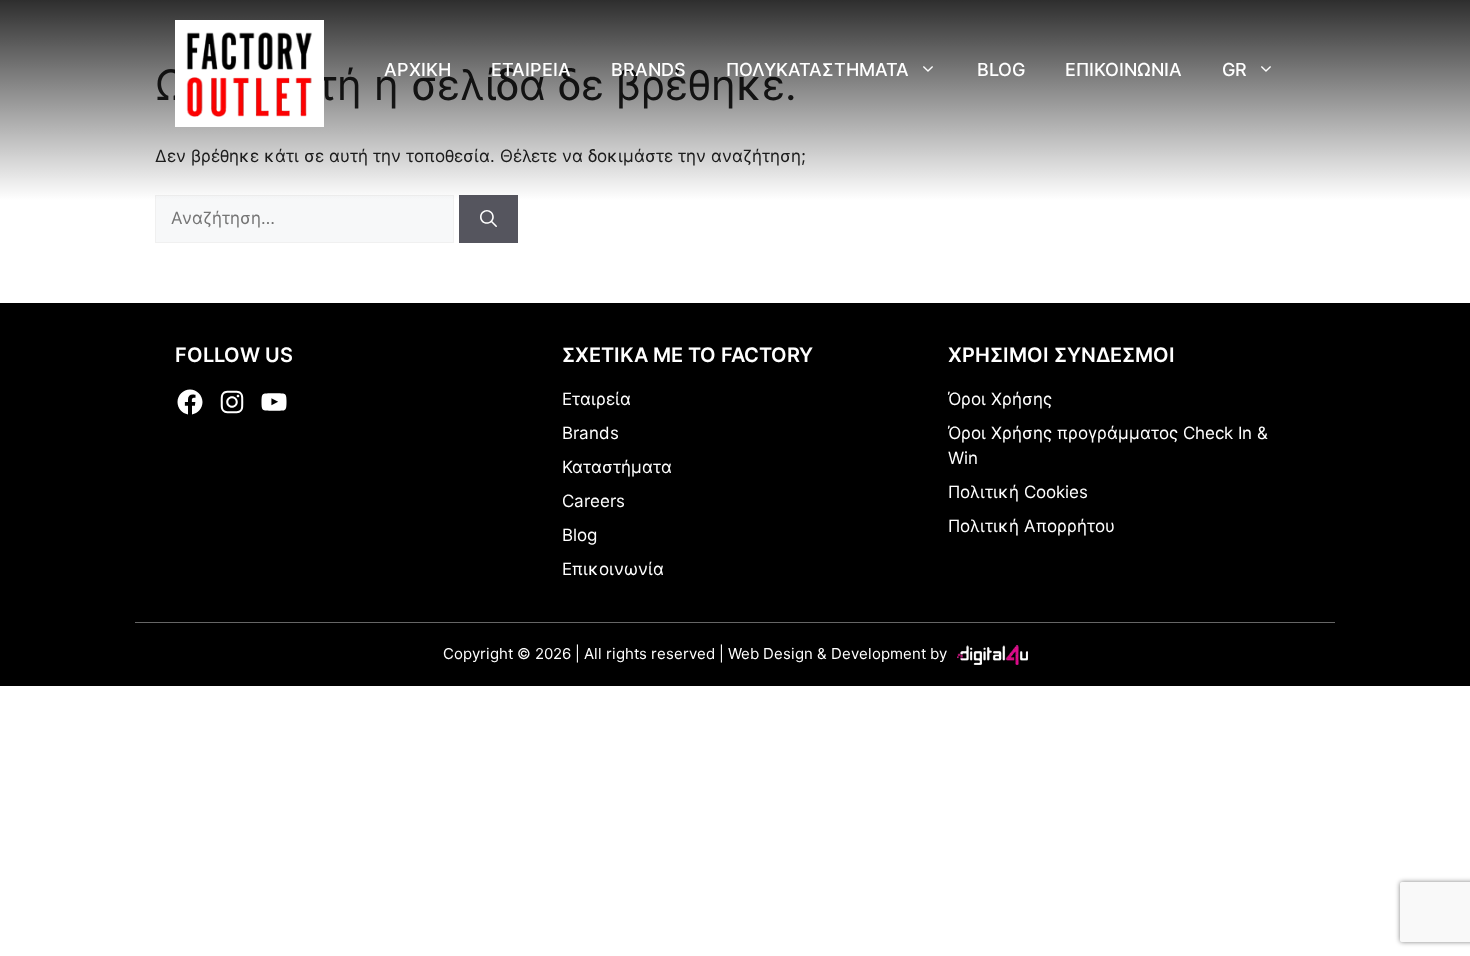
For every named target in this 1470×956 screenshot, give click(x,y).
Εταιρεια (531, 69)
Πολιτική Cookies (1018, 492)
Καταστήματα (617, 467)
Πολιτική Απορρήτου (1031, 526)
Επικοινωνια (1123, 69)
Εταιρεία (596, 399)
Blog (1001, 69)
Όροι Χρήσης (1000, 399)
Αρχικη (417, 69)
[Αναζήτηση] (488, 219)
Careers (593, 501)
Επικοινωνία (613, 569)
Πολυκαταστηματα (817, 69)
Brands (648, 69)
